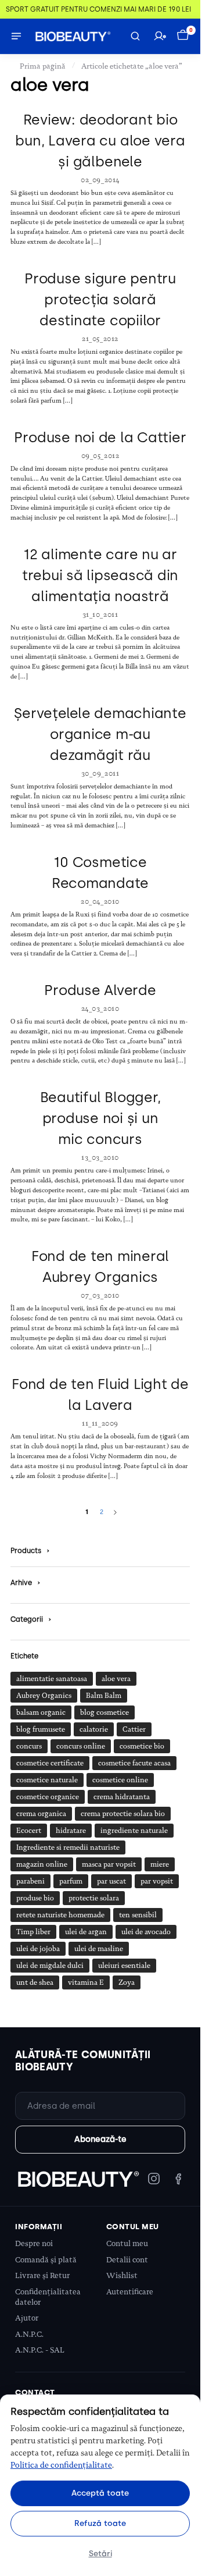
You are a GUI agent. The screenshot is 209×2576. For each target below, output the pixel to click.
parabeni (30, 1881)
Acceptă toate (100, 2493)
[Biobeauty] (78, 2179)
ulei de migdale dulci (50, 1966)
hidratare (71, 1831)
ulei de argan (86, 1932)
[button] (184, 36)
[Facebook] (178, 2179)
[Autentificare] (160, 36)
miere (160, 1864)
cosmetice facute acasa (134, 1763)
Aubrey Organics (44, 1696)
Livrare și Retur (42, 2275)
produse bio (35, 1898)
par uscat (111, 1881)
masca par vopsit (109, 1864)
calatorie (94, 1729)
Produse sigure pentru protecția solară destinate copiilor (100, 299)
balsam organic (41, 1712)
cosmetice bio (142, 1746)
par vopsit (157, 1881)
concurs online (81, 1746)
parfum (71, 1881)
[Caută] (135, 36)
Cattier (134, 1729)
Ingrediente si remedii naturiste (68, 1847)
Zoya (127, 1982)
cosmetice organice (48, 1797)
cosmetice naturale (47, 1780)
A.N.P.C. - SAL (40, 2350)
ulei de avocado (146, 1932)
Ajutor (27, 2318)
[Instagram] (154, 2179)
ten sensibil (138, 1915)
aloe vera (116, 1679)
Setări (100, 2553)
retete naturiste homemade (60, 1915)
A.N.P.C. (29, 2334)
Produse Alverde (100, 990)
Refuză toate (100, 2523)
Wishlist (122, 2275)
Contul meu (127, 2243)
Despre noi (34, 2243)
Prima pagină (43, 66)
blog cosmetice (105, 1712)
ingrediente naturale (134, 1831)
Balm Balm (104, 1696)
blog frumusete (41, 1729)
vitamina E (86, 1982)
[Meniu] (16, 36)
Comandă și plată (46, 2260)
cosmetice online (120, 1780)
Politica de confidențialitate (61, 2465)
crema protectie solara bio (123, 1814)
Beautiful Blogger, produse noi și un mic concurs (100, 1118)
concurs (29, 1746)
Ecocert (29, 1831)
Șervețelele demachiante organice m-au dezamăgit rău (100, 734)
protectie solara (94, 1898)
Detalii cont (127, 2260)
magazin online (42, 1864)
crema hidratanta (122, 1797)
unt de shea (35, 1982)
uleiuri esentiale (124, 1966)
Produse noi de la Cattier (100, 437)
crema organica (41, 1814)
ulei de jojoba (38, 1949)
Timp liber (33, 1932)
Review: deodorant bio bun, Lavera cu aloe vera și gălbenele (100, 141)
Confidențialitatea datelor (48, 2297)
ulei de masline (99, 1949)
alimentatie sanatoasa (52, 1679)
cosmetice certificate (50, 1763)
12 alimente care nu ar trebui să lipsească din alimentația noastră (100, 575)
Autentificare (130, 2292)
